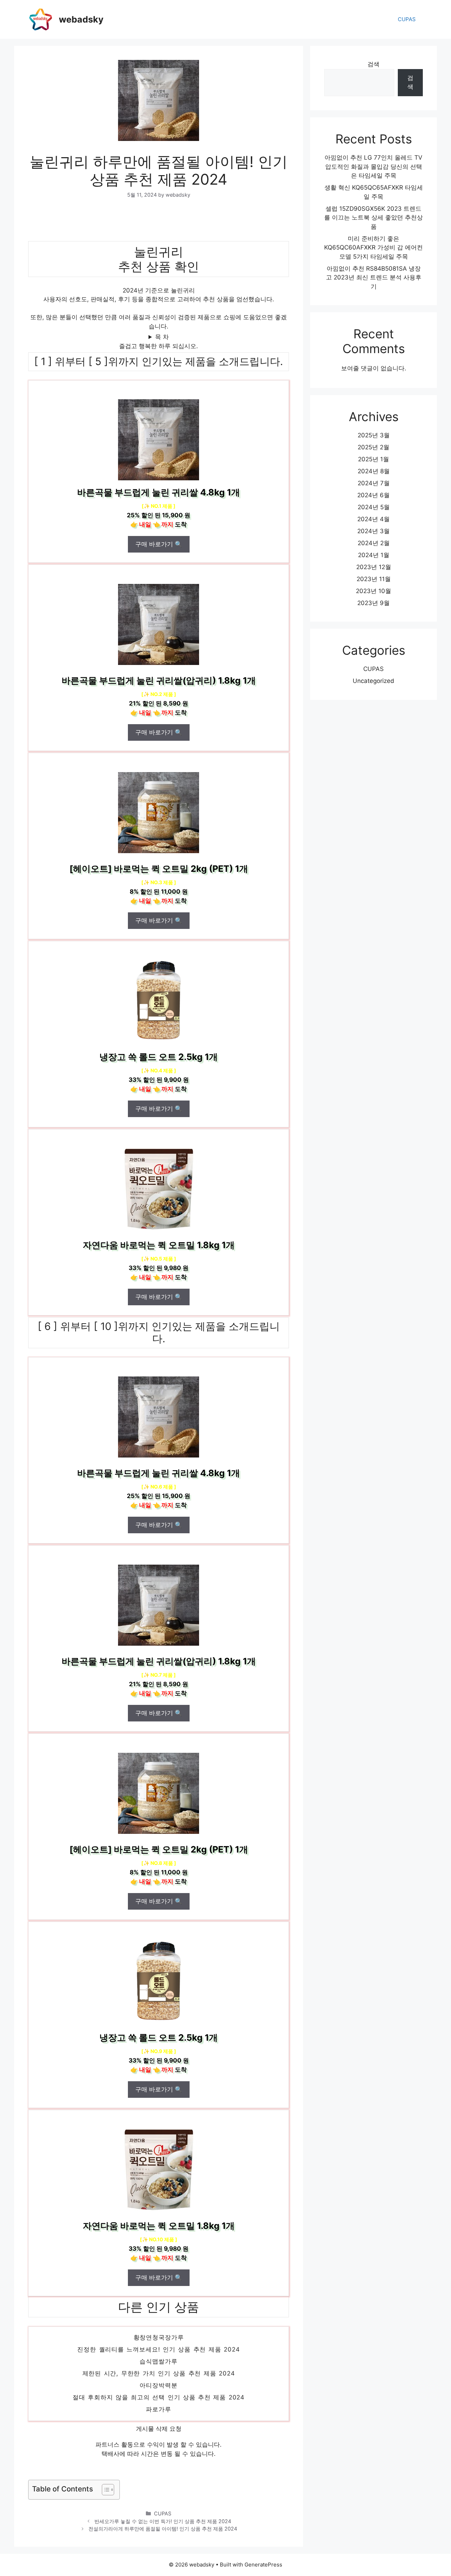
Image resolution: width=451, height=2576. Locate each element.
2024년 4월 (373, 519)
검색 (373, 64)
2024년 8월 (374, 471)
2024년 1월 (374, 555)
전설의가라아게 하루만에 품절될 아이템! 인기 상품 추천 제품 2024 (163, 2529)
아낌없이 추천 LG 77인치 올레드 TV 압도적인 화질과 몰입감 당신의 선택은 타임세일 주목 (373, 167)
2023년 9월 (373, 603)
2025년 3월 (374, 435)
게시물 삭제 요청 (159, 2429)
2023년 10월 (373, 591)
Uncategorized (373, 681)
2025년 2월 (373, 447)
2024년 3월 (373, 531)
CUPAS (407, 19)
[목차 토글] (104, 2490)
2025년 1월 (373, 459)
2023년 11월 (374, 579)
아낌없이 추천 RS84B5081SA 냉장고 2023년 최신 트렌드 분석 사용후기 (374, 278)
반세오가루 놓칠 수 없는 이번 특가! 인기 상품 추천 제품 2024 (163, 2521)
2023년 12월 (374, 567)
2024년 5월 (374, 507)
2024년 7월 (374, 483)
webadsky (81, 19)
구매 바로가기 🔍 (159, 544)
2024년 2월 (374, 543)
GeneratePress (263, 2565)
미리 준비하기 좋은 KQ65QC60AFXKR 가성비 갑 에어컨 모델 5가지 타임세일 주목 (373, 248)
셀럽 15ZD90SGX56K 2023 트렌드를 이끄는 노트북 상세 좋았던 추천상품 (373, 218)
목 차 (162, 337)
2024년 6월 (373, 495)
